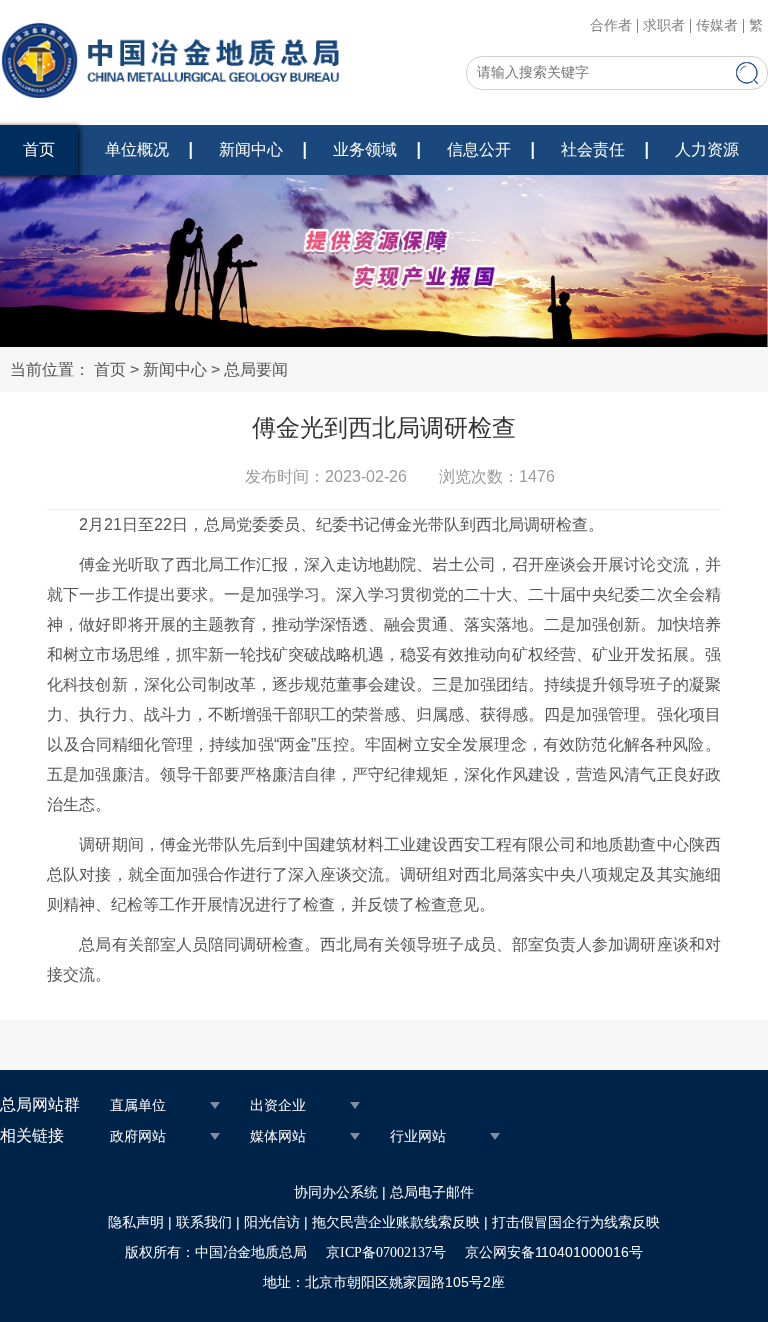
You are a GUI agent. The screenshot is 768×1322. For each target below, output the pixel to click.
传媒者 (717, 26)
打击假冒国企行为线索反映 (576, 1222)
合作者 (611, 26)
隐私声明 (136, 1222)
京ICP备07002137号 (386, 1252)
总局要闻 (256, 369)
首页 (110, 369)
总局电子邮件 (432, 1192)
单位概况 (137, 149)
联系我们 (204, 1222)
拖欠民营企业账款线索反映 (396, 1222)
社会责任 (593, 149)
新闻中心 (251, 149)
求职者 (664, 26)
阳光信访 (272, 1222)
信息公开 (479, 149)
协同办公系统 (336, 1192)
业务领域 (365, 149)
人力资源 (707, 149)
